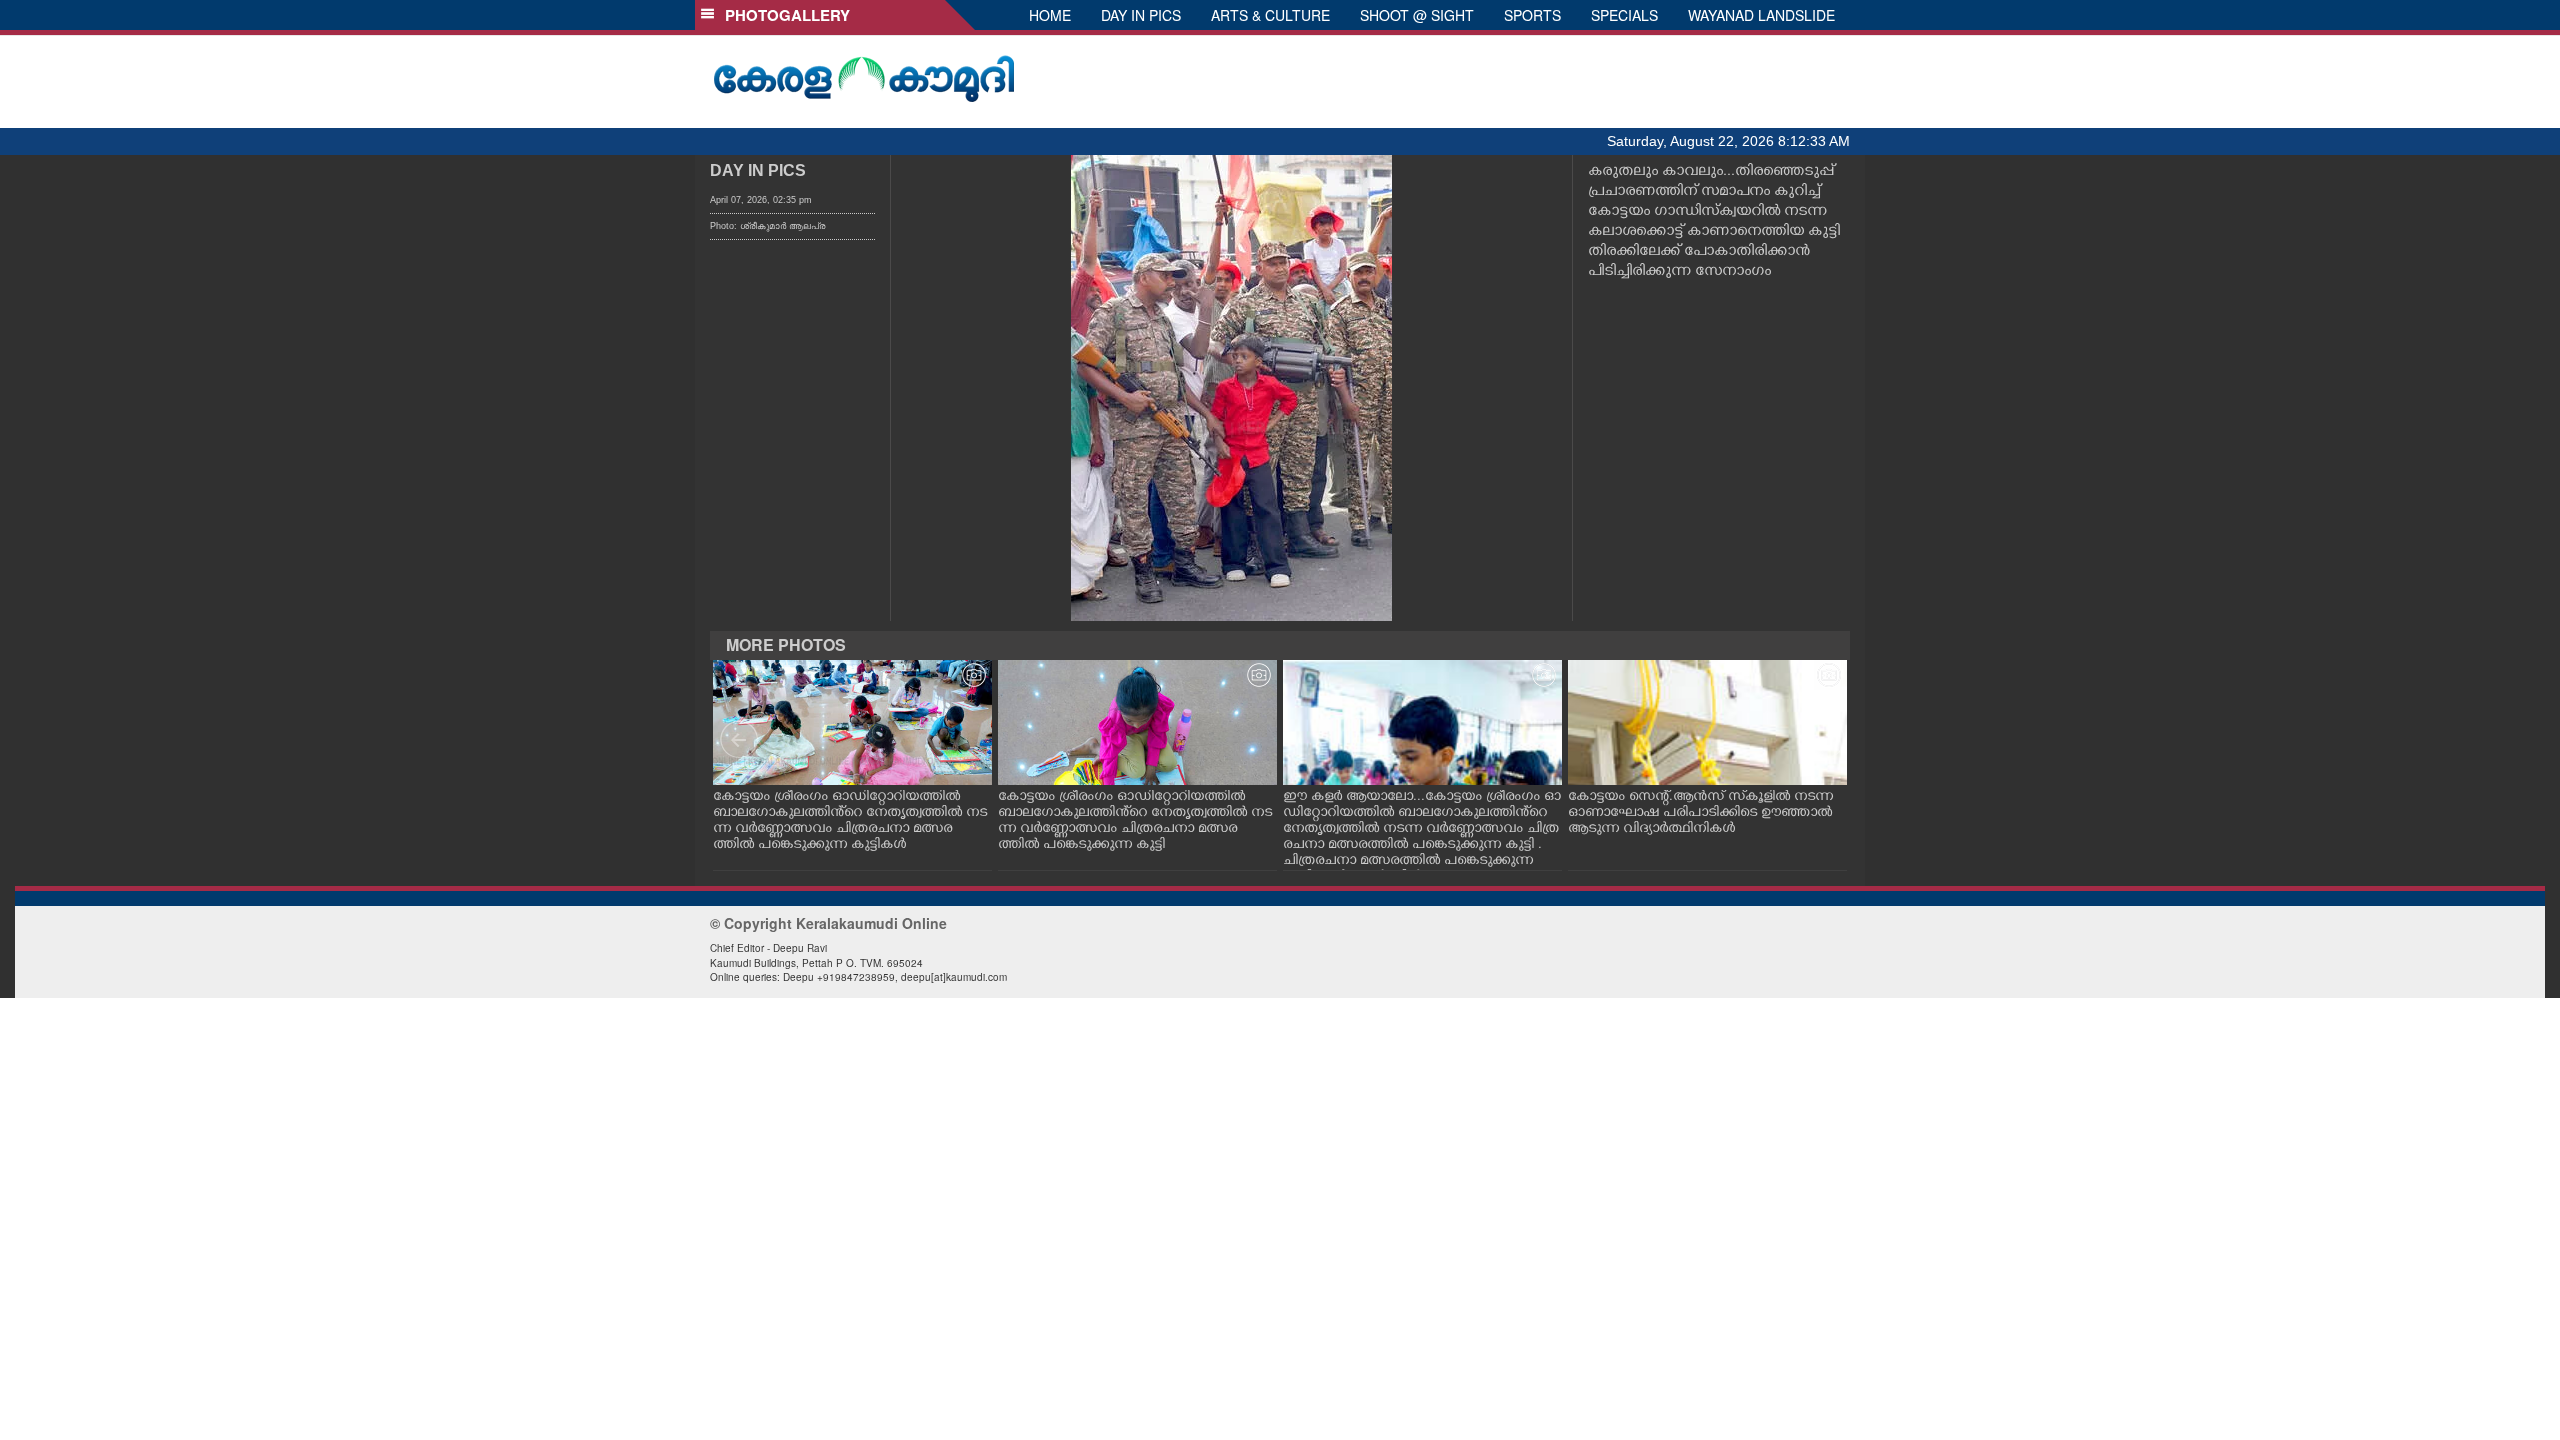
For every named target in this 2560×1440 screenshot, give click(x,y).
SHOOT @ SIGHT (1417, 15)
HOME (1050, 15)
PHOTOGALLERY (783, 15)
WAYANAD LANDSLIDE (1761, 15)
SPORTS (1532, 15)
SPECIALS (1624, 15)
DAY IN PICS (1141, 15)
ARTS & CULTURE (1270, 15)
